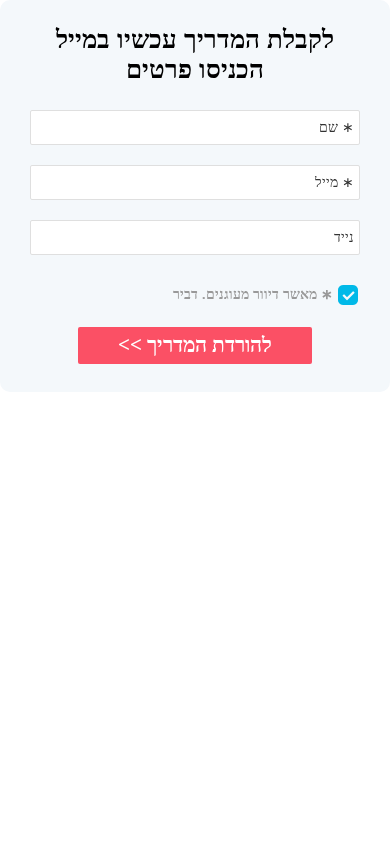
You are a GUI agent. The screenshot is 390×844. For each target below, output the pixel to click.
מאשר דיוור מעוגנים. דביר (253, 294)
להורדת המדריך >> (195, 345)
